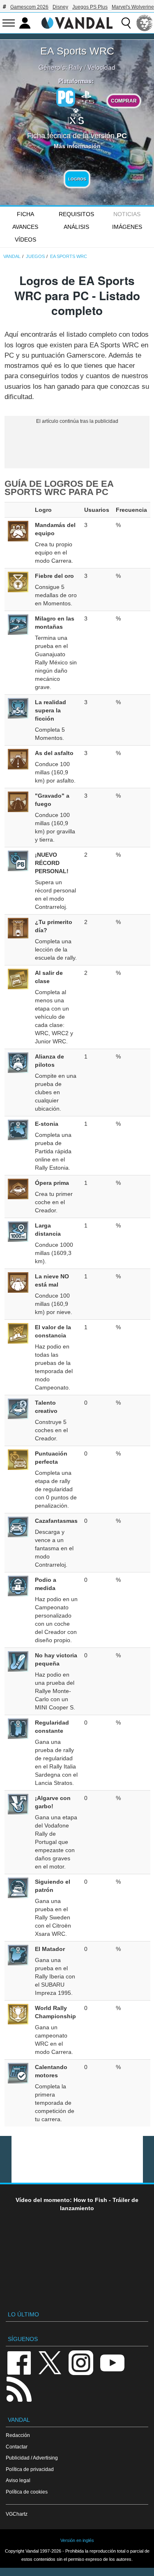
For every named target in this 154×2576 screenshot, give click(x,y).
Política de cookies (27, 2492)
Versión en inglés (77, 2540)
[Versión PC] (66, 97)
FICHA (25, 214)
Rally (76, 67)
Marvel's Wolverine (133, 7)
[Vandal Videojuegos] (77, 22)
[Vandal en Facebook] (19, 2362)
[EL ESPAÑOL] (145, 23)
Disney (60, 7)
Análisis (76, 227)
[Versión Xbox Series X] (76, 115)
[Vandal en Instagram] (81, 2362)
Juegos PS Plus (90, 7)
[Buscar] (126, 23)
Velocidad (101, 67)
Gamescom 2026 (29, 7)
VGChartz (17, 2514)
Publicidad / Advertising (32, 2458)
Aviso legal (18, 2480)
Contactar (17, 2447)
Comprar (124, 101)
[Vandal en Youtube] (112, 2362)
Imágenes (127, 227)
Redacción (18, 2435)
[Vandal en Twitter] (50, 2362)
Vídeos (25, 240)
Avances (25, 227)
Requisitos (76, 214)
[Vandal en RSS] (19, 2388)
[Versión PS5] (86, 96)
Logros (77, 179)
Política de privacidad (30, 2469)
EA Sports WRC (77, 51)
